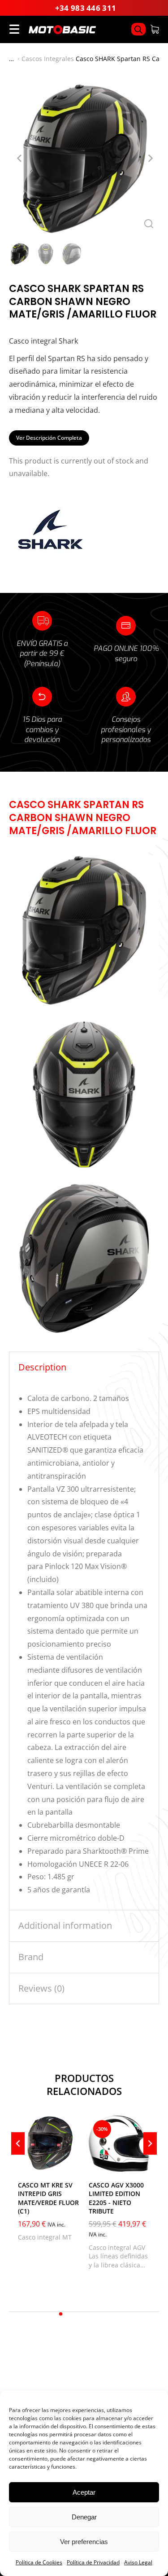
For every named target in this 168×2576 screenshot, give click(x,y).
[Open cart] (155, 29)
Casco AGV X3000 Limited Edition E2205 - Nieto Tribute (116, 2198)
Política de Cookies (39, 2562)
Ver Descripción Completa (49, 438)
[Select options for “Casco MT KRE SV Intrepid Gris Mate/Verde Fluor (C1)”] (71, 2163)
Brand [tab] (31, 1957)
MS (101, 2161)
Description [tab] (42, 1367)
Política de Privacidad (93, 2562)
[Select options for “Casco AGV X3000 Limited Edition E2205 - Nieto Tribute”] (141, 2163)
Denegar (84, 2517)
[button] (61, 2314)
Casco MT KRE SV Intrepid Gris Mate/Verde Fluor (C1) (48, 2198)
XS (30, 2161)
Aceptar (84, 2492)
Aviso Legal (138, 2562)
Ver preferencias (84, 2542)
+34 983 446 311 (86, 8)
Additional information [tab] (65, 1925)
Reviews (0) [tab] (41, 1988)
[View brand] (49, 550)
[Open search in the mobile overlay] (138, 29)
